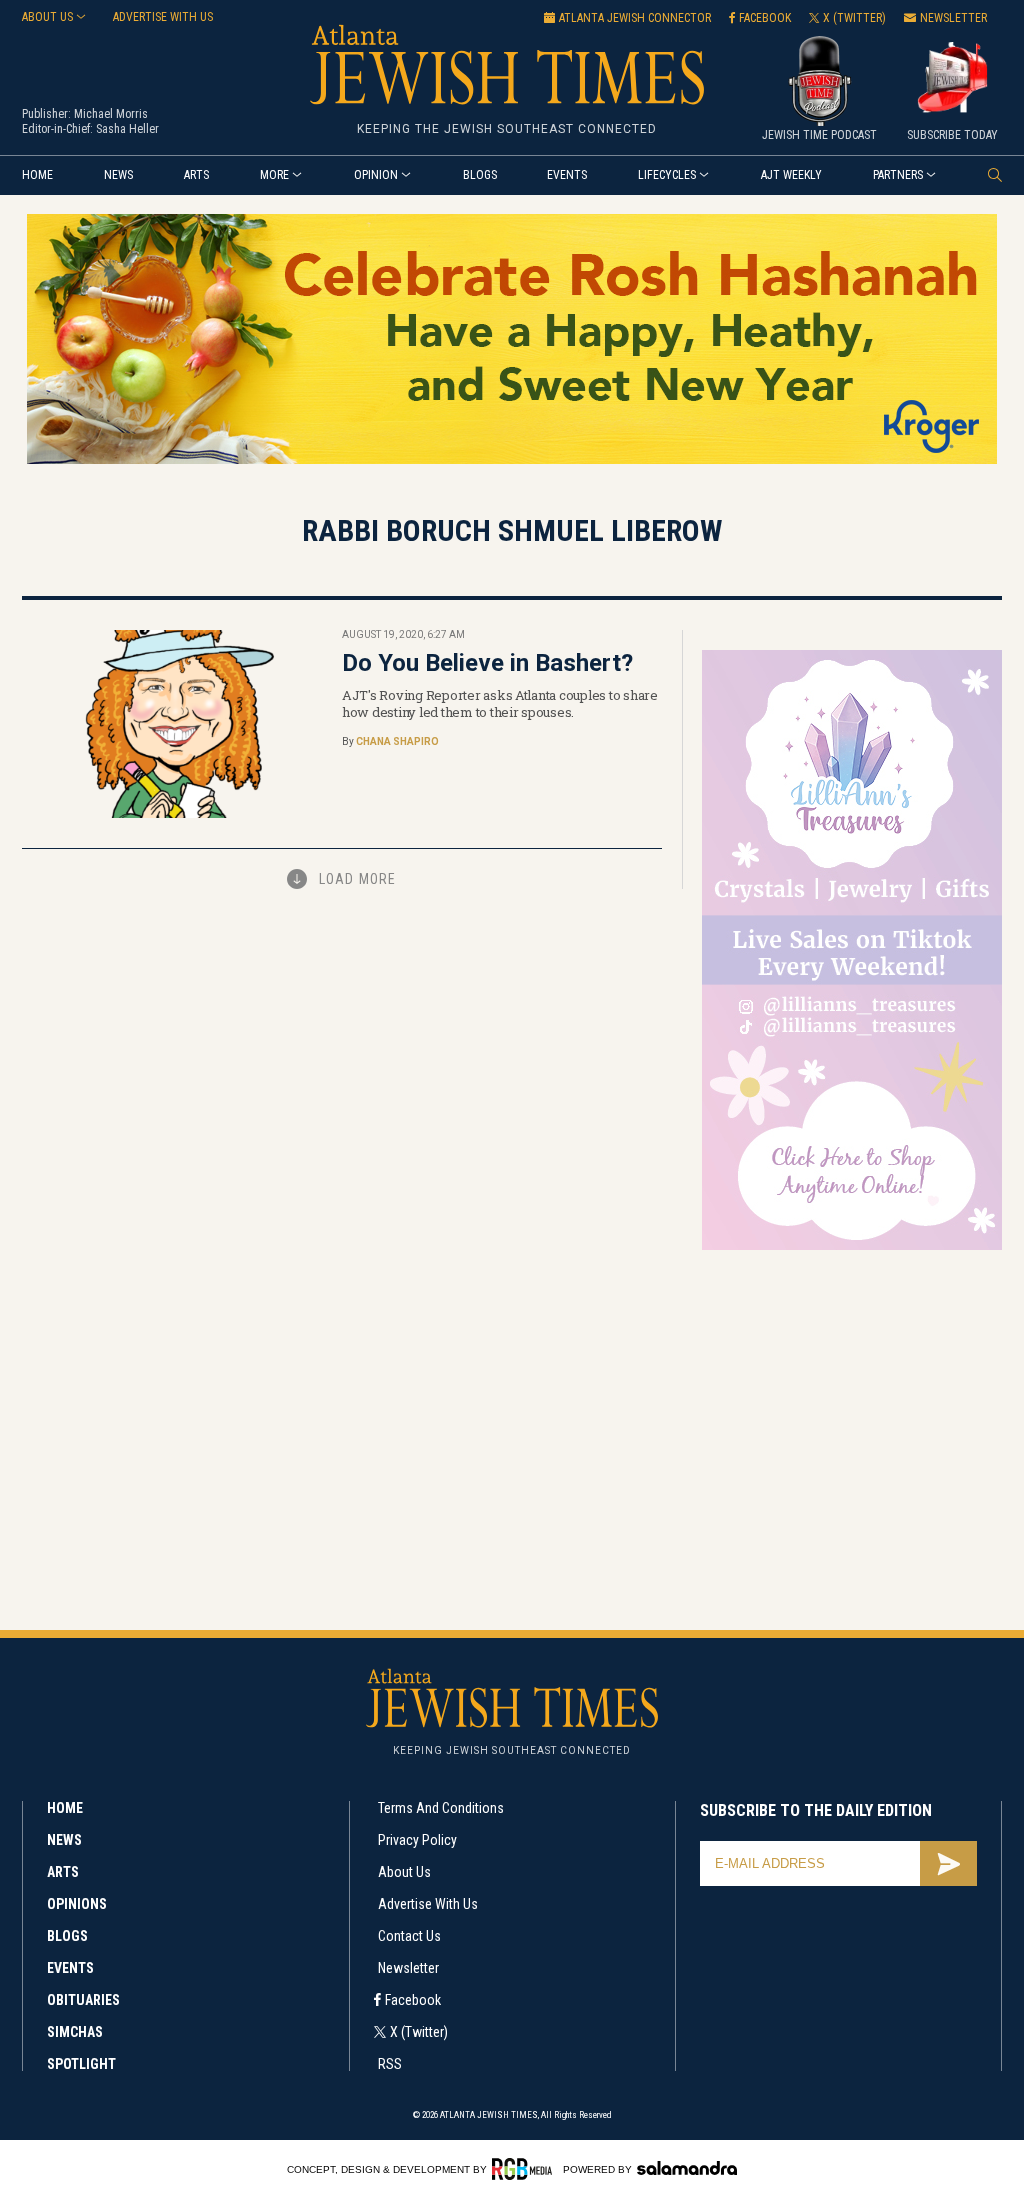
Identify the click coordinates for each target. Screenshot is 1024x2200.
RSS (390, 2064)
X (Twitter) (419, 2032)
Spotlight (81, 2064)
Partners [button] (898, 175)
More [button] (274, 175)
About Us (404, 1872)
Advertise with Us (428, 1904)
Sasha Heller (127, 129)
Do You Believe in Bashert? (487, 663)
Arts (196, 175)
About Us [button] (47, 17)
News (118, 175)
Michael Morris (111, 114)
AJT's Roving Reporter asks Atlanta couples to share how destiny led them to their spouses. (500, 703)
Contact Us (409, 1936)
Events (567, 175)
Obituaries (83, 2000)
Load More (357, 879)
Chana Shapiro (397, 741)
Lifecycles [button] (667, 175)
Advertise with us (163, 17)
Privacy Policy (417, 1840)
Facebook (413, 2000)
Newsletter (408, 1968)
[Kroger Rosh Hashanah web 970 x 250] (512, 460)
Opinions (77, 1904)
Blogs (480, 175)
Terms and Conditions (441, 1808)
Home (37, 175)
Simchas (75, 2032)
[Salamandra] (687, 2168)
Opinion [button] (376, 175)
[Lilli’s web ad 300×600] (852, 1246)
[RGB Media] (525, 2169)
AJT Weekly (791, 175)
